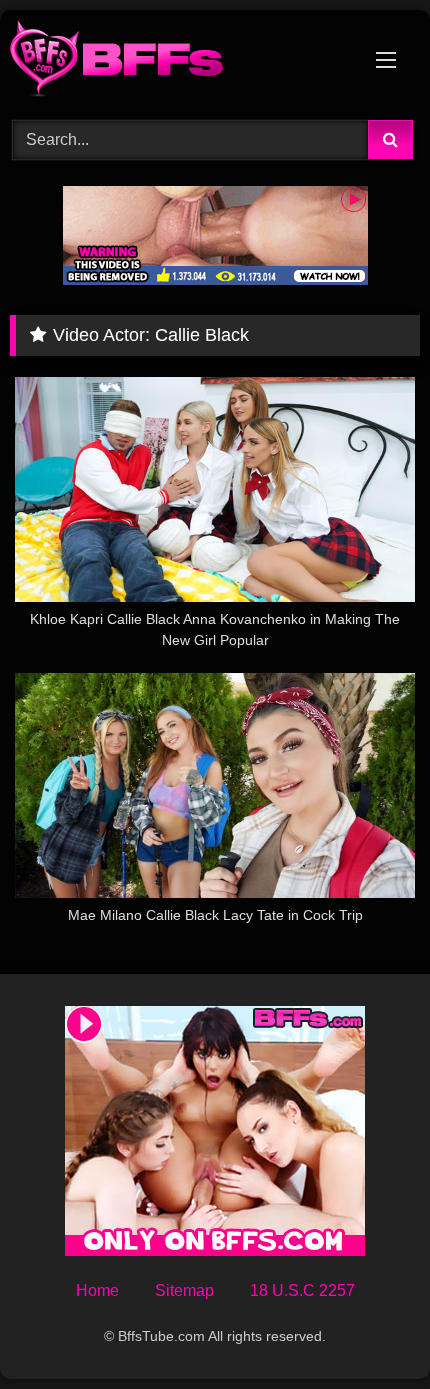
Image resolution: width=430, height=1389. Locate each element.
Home (97, 1290)
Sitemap (184, 1290)
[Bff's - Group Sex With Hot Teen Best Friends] (176, 62)
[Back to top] (368, 1329)
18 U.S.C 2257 (302, 1290)
